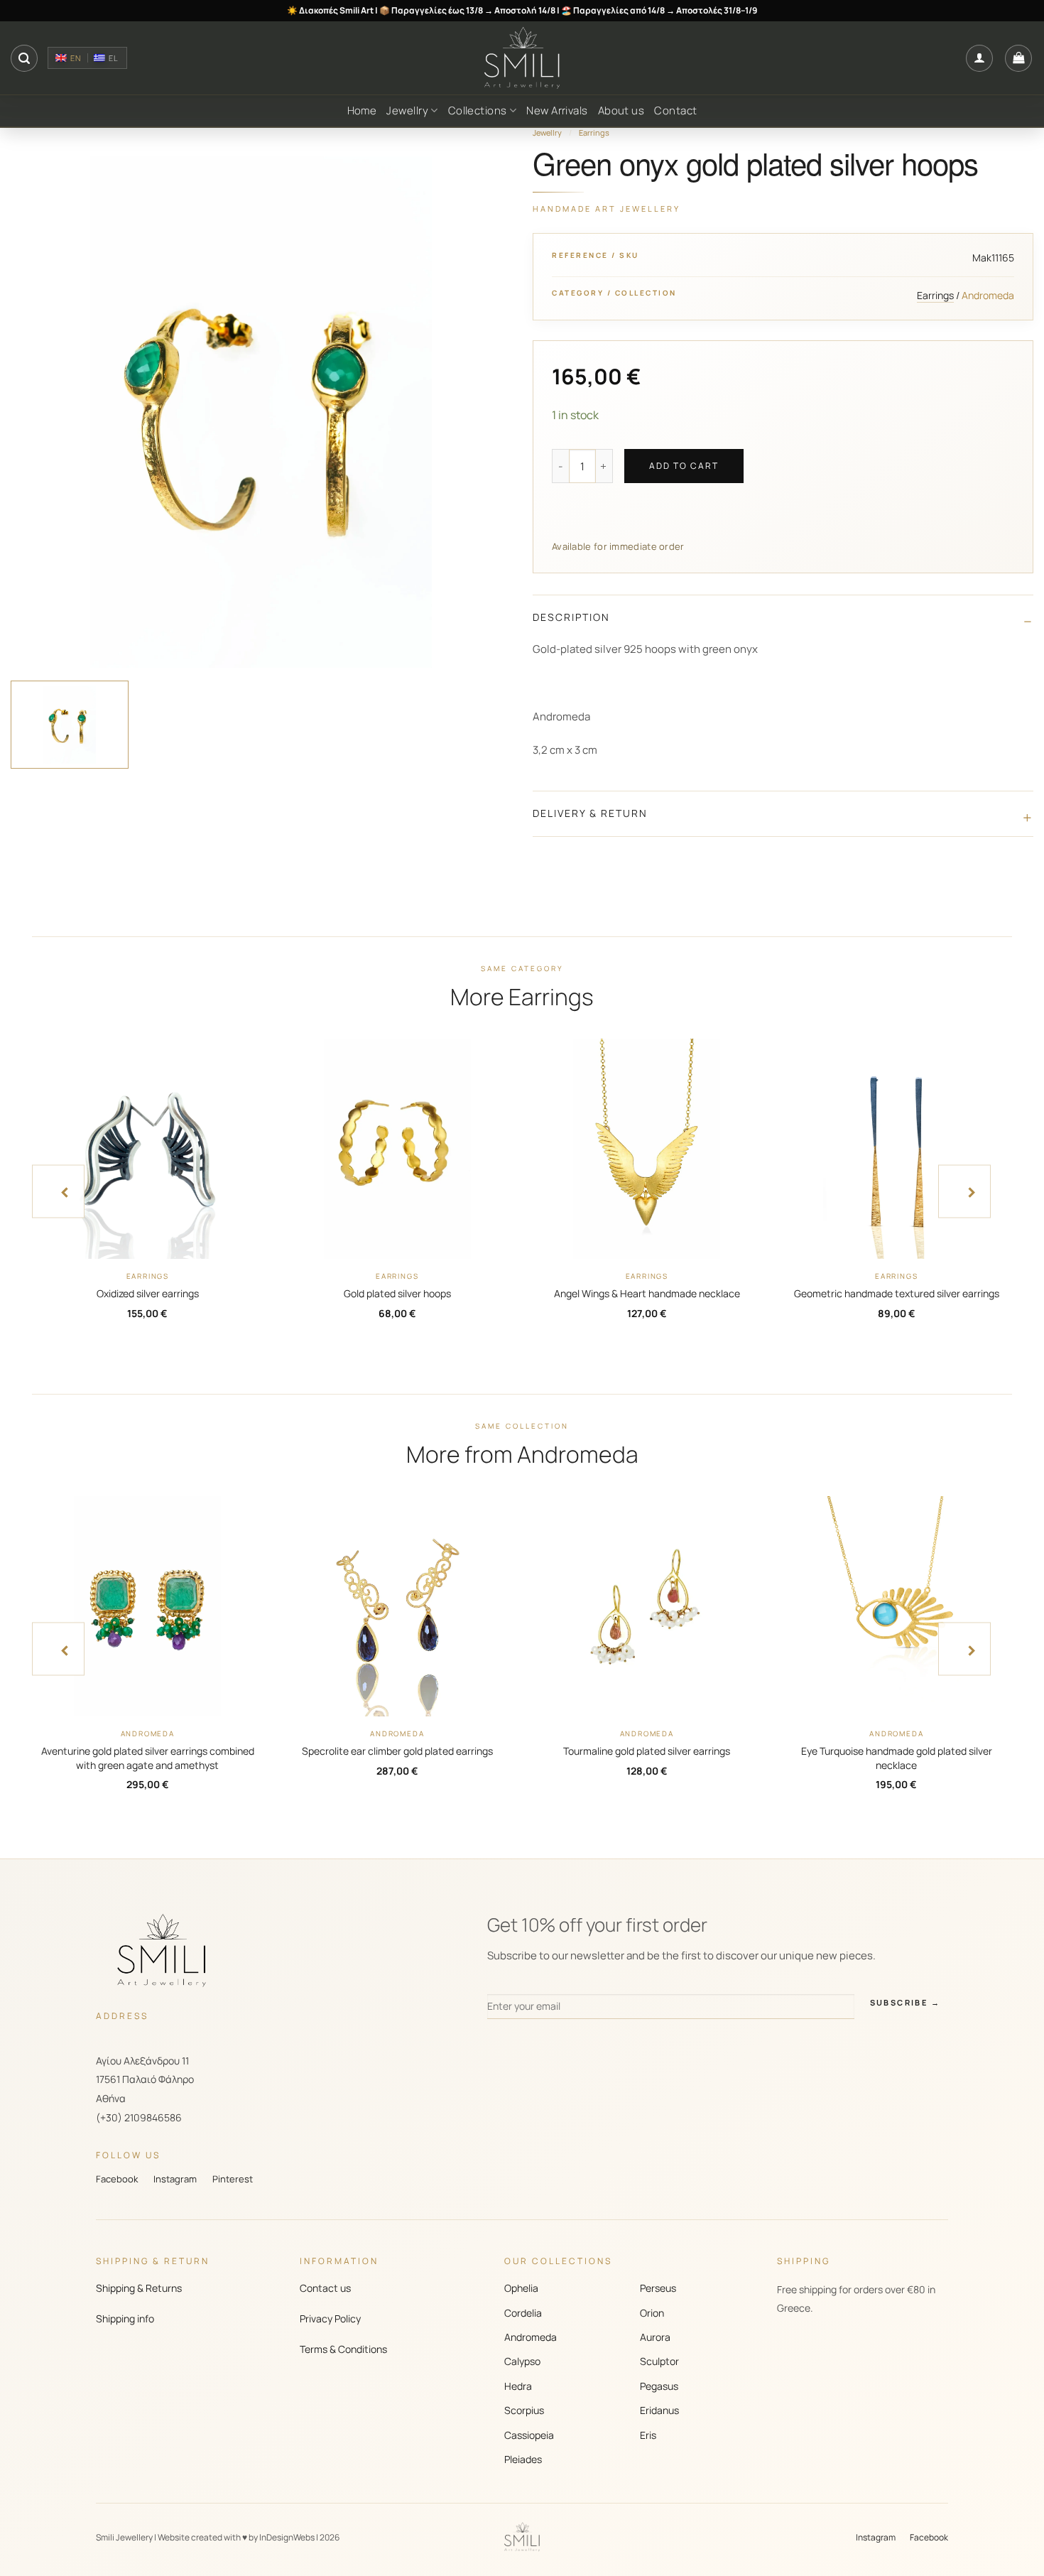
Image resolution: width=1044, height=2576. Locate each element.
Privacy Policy (330, 2318)
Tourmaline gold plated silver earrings (647, 1751)
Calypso (522, 2361)
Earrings (594, 132)
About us (621, 110)
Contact (675, 110)
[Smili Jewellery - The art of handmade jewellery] (522, 58)
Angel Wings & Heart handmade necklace (647, 1293)
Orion (652, 2313)
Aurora (655, 2337)
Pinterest (233, 2179)
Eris (648, 2435)
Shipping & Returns (139, 2288)
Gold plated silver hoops (397, 1293)
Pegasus (659, 2386)
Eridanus (659, 2410)
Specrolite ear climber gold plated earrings (397, 1751)
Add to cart (684, 466)
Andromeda (531, 2337)
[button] (24, 58)
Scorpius (524, 2410)
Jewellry (407, 110)
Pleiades (523, 2459)
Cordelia (523, 2313)
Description (571, 617)
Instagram (175, 2179)
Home (362, 110)
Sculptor (659, 2361)
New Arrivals (557, 110)
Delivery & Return (590, 813)
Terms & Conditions (343, 2349)
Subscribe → (905, 2002)
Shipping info (125, 2318)
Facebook (117, 2179)
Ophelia (521, 2288)
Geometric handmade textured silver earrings (897, 1293)
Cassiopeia (529, 2435)
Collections (478, 110)
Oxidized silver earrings (148, 1293)
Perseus (658, 2288)
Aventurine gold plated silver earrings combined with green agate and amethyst (148, 1758)
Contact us (325, 2288)
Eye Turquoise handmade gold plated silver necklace (897, 1758)
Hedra (518, 2386)
